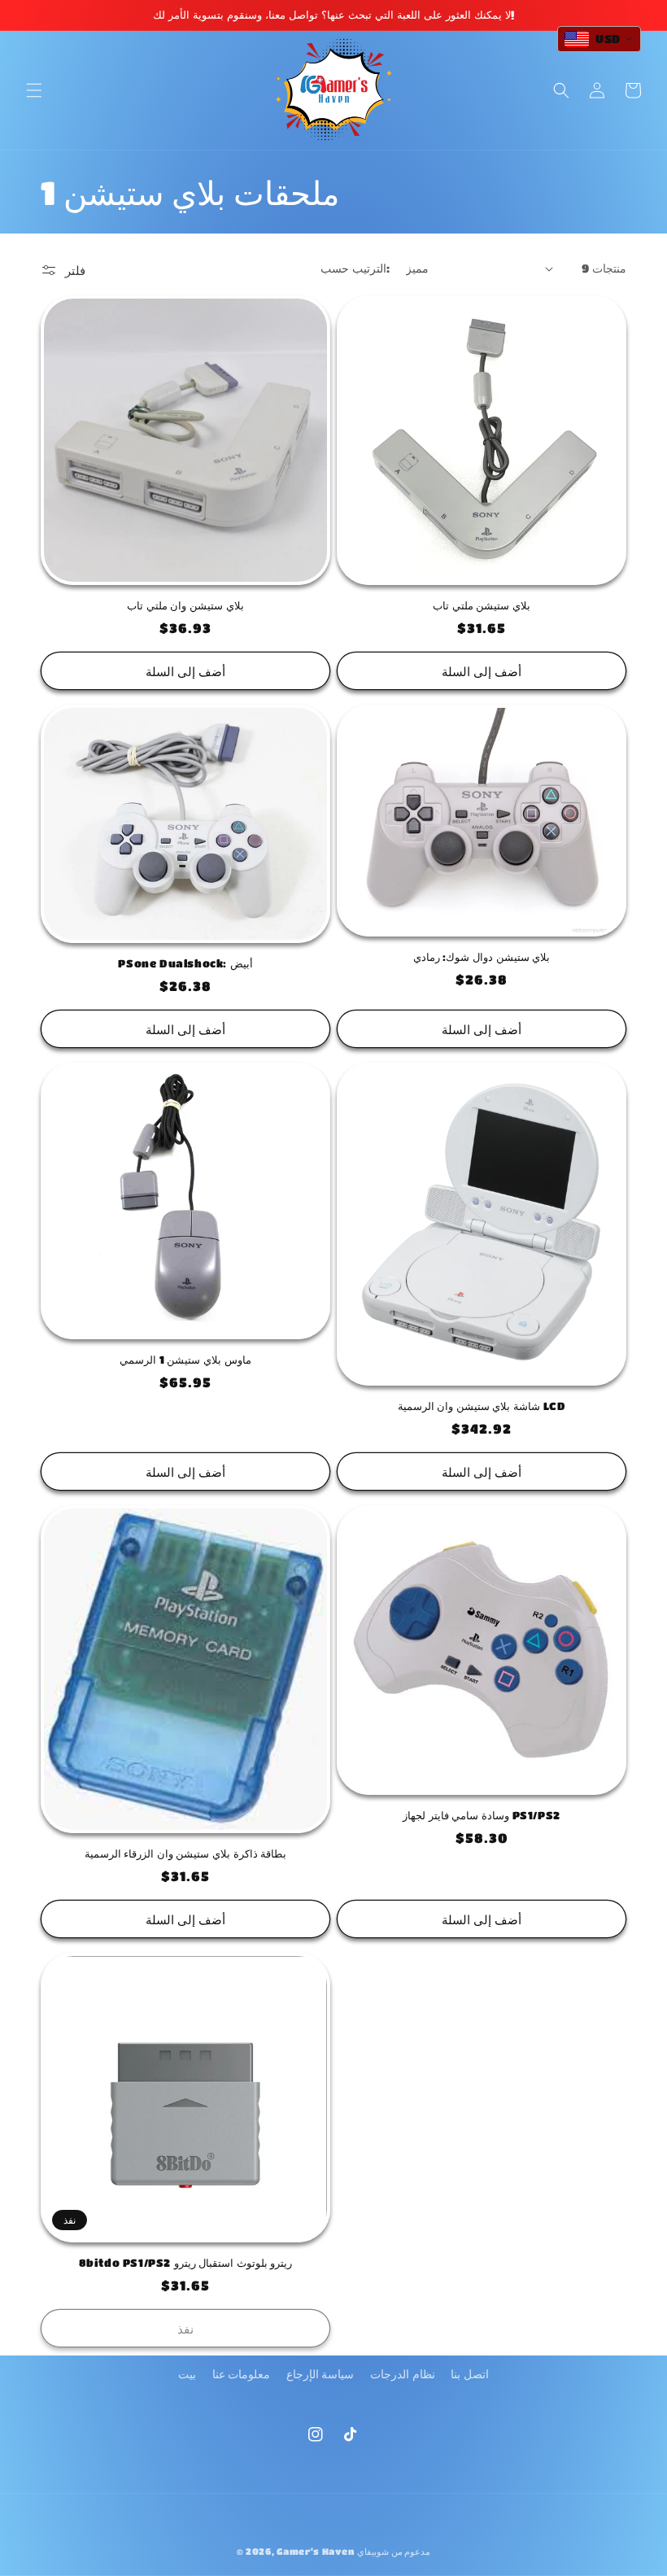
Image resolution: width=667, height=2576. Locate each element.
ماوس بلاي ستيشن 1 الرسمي (185, 1359)
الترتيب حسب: (355, 268)
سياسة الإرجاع (320, 2373)
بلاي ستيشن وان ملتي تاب (185, 605)
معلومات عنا (242, 2373)
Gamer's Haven (315, 2551)
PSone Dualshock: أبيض (185, 963)
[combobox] (599, 39)
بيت (187, 2373)
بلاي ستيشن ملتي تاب (482, 605)
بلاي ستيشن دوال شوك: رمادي (482, 956)
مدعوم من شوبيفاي (394, 2551)
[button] (34, 90)
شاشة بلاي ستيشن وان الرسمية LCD (482, 1406)
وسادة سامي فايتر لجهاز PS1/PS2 (482, 1815)
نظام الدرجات (403, 2373)
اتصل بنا (470, 2373)
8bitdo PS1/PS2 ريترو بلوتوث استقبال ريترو (186, 2262)
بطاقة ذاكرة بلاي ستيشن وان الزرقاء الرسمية (186, 1853)
